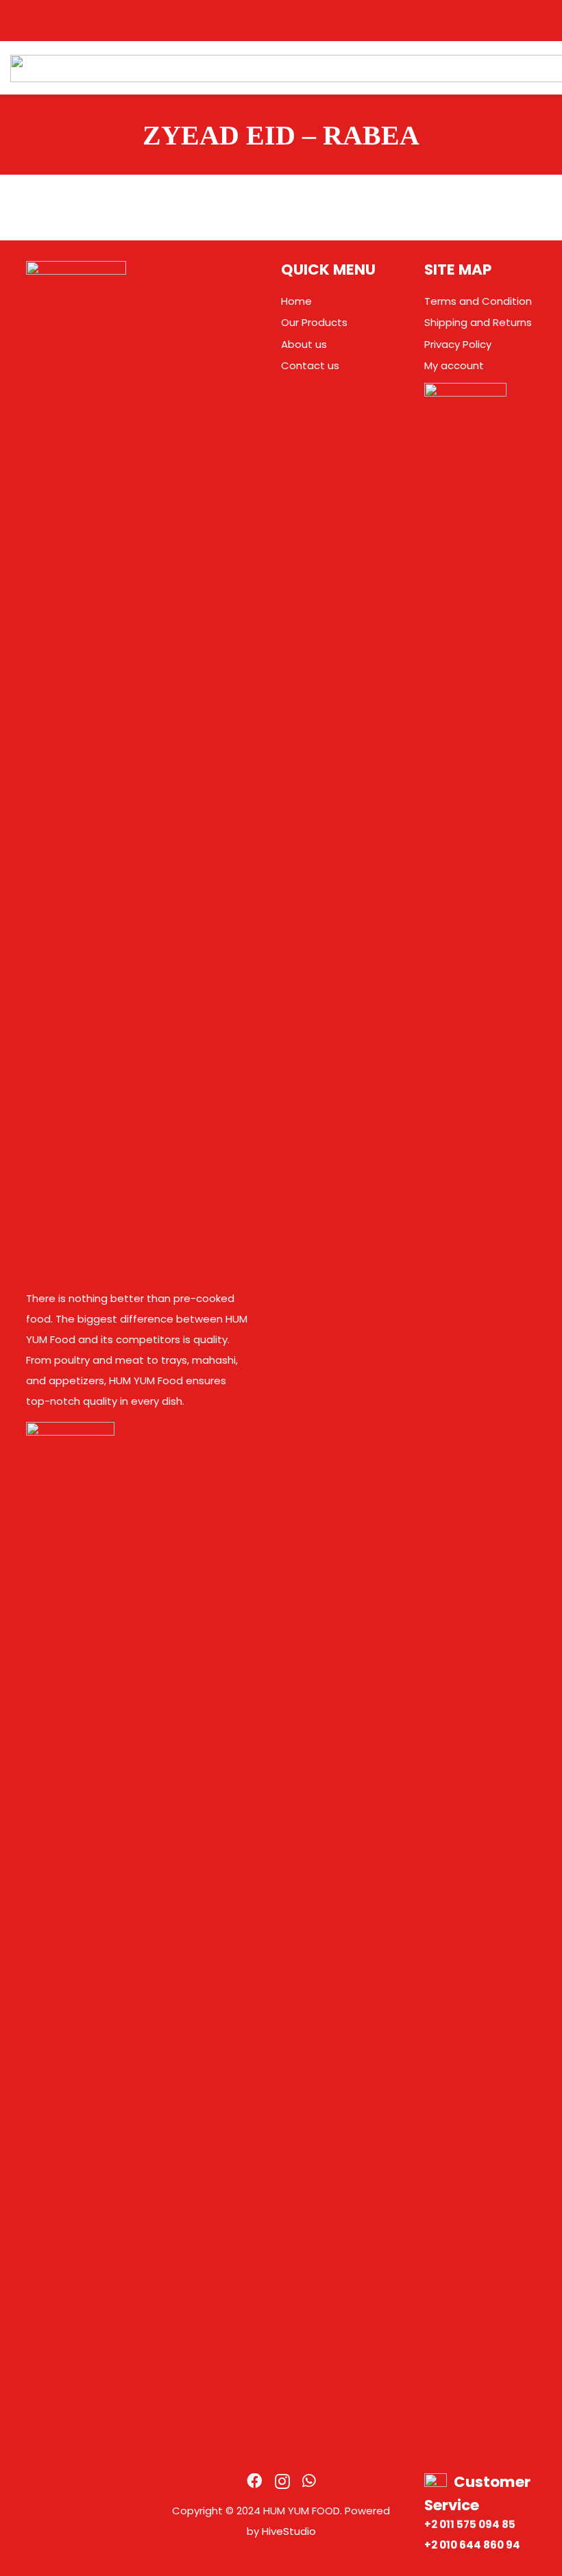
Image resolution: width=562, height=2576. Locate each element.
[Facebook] (255, 2481)
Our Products (314, 322)
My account (454, 365)
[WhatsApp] (309, 2481)
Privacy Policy (458, 344)
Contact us (310, 365)
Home (296, 301)
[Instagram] (282, 2482)
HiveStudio (289, 2531)
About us (304, 344)
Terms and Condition (478, 301)
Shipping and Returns (478, 322)
